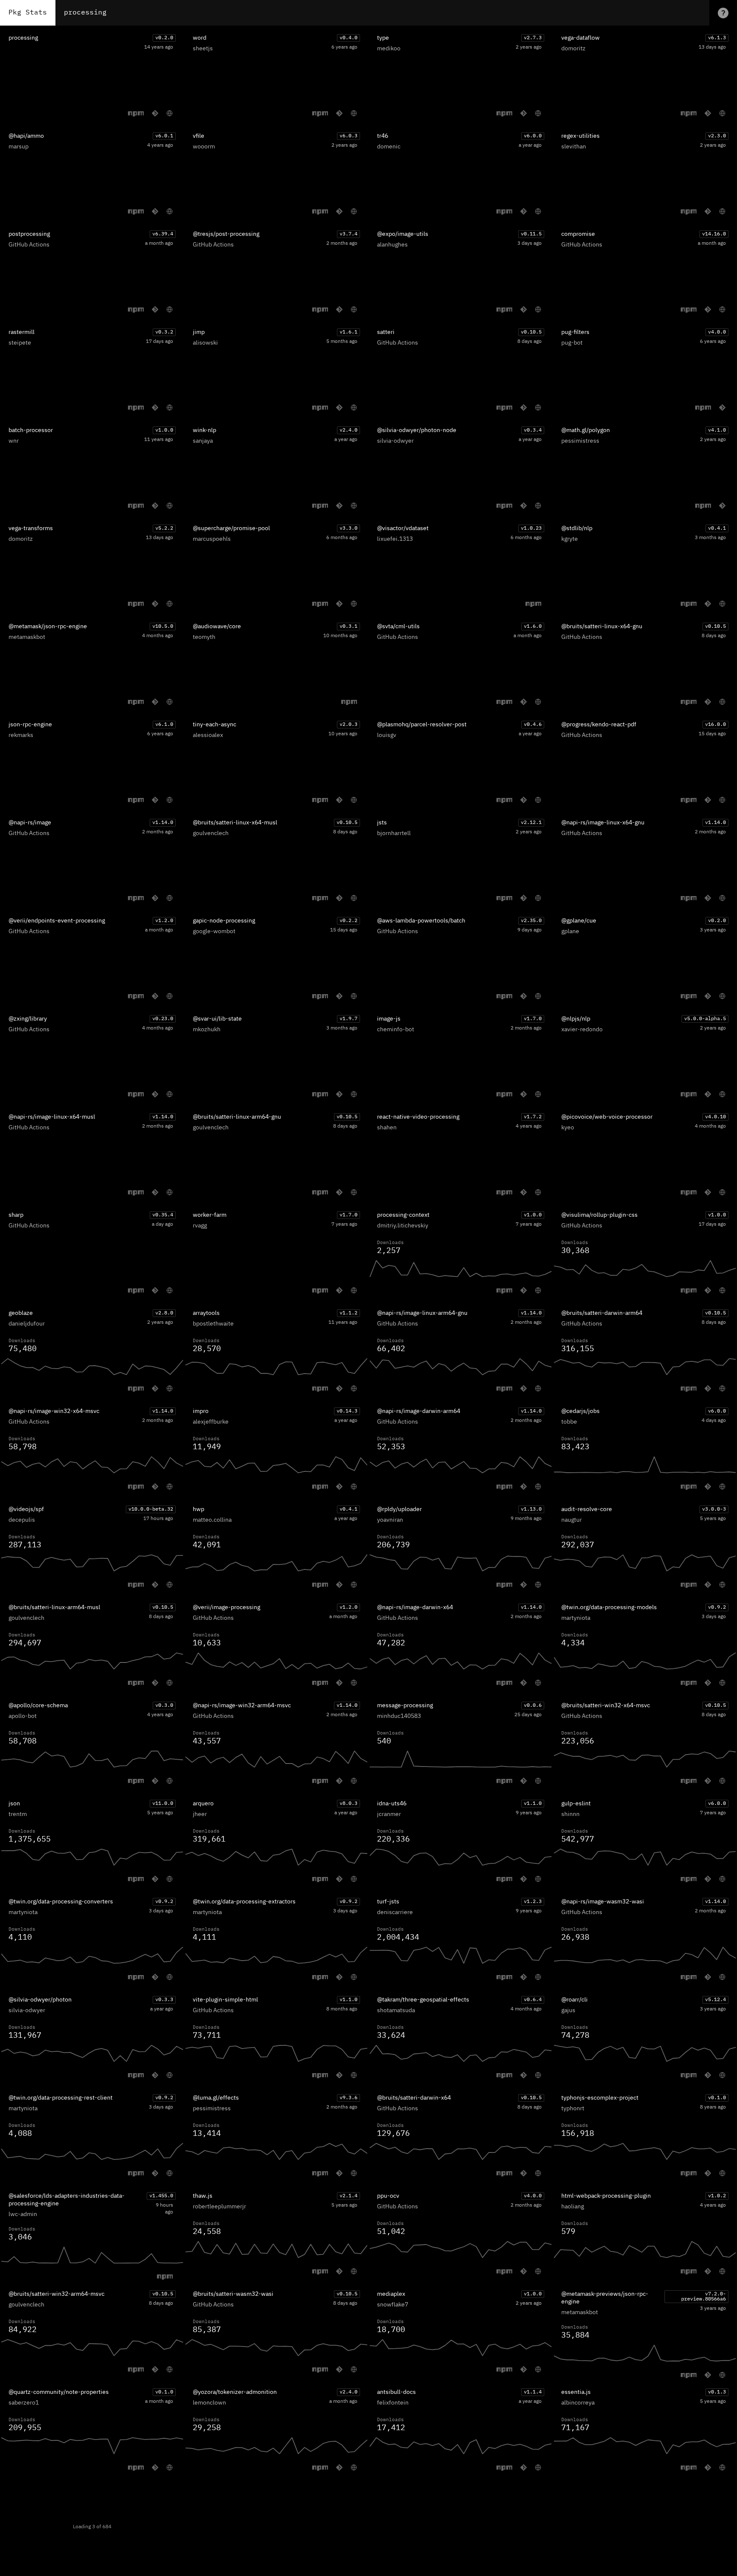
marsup (19, 147)
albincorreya (578, 2403)
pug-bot (572, 343)
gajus (568, 2010)
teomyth (204, 637)
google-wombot (214, 931)
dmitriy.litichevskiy (403, 1226)
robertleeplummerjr (219, 2207)
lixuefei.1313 (395, 539)
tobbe (569, 1422)
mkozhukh (207, 1030)
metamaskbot (27, 637)
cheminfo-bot (396, 1030)
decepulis (22, 1520)
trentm (18, 1814)
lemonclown (209, 2403)
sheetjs (203, 49)
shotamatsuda (396, 2010)
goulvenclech (211, 833)
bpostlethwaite (213, 1324)
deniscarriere (395, 1912)
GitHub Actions (29, 245)
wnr (14, 441)
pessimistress (580, 441)
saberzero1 (24, 2403)
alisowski (205, 343)
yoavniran (390, 1520)
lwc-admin (23, 2214)
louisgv (387, 735)
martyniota (576, 1618)
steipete (20, 343)
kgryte (570, 539)
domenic (389, 147)
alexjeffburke (211, 1422)
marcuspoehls (212, 539)
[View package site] (170, 113)
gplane (570, 931)
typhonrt (573, 2109)
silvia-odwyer (395, 441)
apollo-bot (23, 1716)
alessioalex (208, 735)
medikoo (389, 49)
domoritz (573, 49)
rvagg (200, 1226)
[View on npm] (136, 113)
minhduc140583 (399, 1716)
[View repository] (155, 113)
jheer (200, 1814)
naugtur (572, 1520)
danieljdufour (27, 1324)
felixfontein (393, 2403)
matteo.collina (212, 1520)
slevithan (574, 147)
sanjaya (203, 441)
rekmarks (21, 735)
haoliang (573, 2207)
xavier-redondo (582, 1030)
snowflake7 (393, 2305)
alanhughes (392, 245)
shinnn (570, 1814)
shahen (387, 1128)
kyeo (568, 1128)
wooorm (204, 147)
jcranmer (389, 1814)
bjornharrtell (394, 833)
